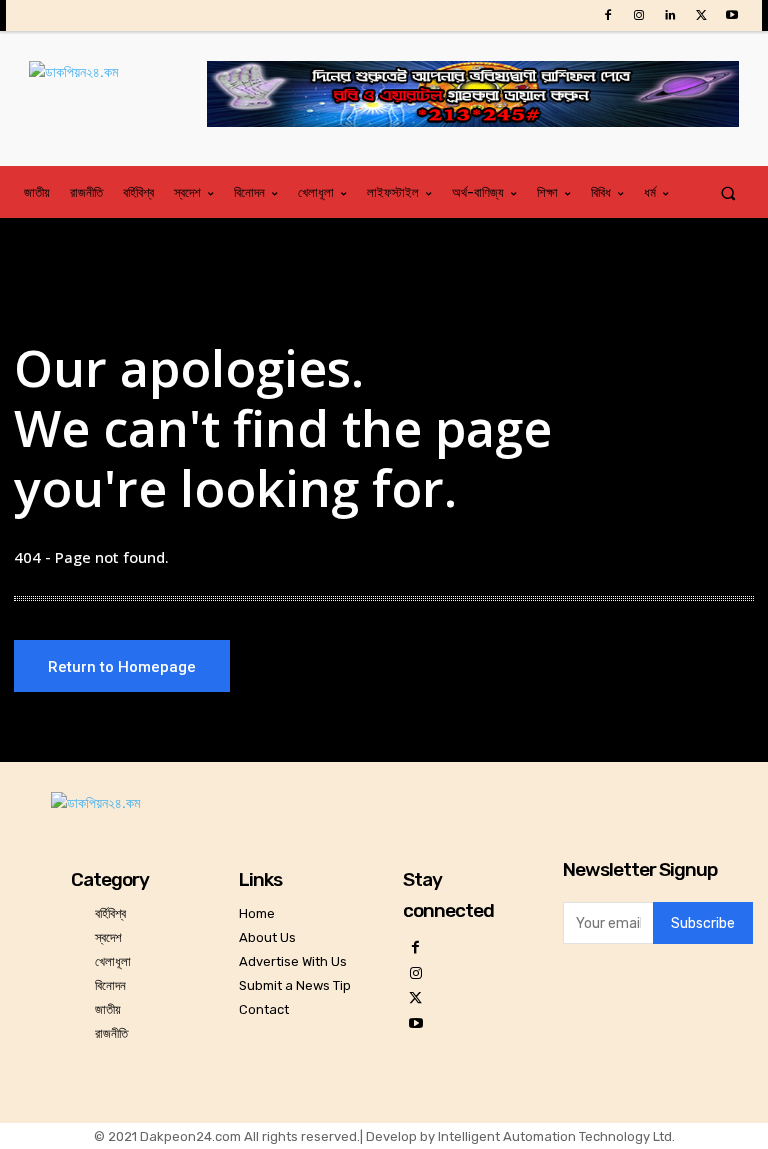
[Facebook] (607, 15)
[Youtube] (732, 15)
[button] (728, 192)
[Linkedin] (669, 15)
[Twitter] (701, 15)
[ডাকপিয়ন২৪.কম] (118, 92)
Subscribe (703, 923)
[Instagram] (638, 15)
